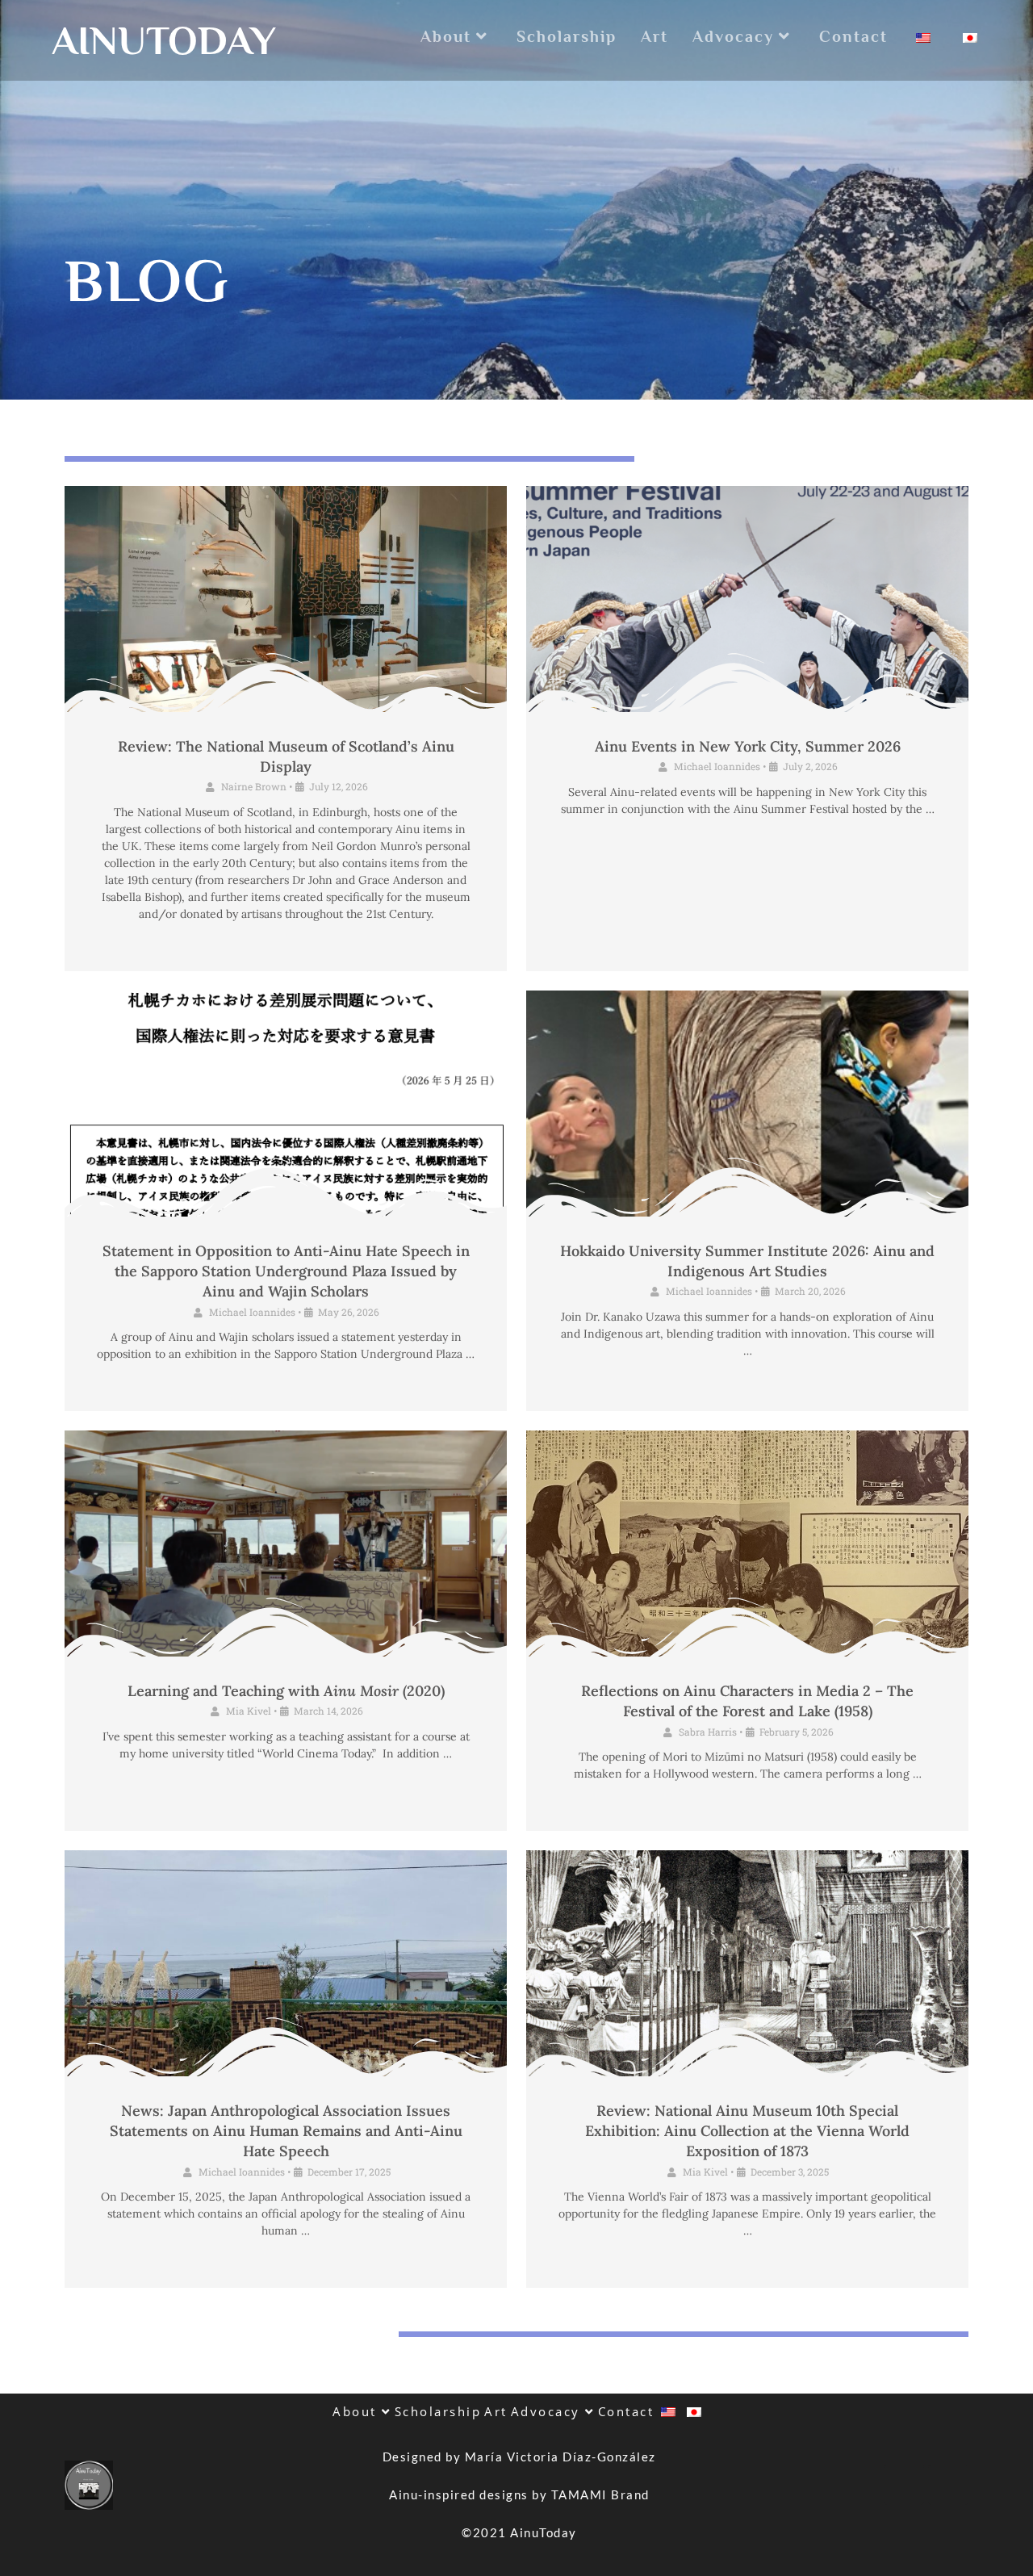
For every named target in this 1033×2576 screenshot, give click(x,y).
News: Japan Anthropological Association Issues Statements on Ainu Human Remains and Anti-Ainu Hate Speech (286, 2131)
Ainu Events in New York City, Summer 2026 (748, 746)
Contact (626, 2411)
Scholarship (438, 2411)
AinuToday (164, 40)
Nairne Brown (254, 786)
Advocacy (548, 2412)
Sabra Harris (708, 1732)
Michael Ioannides (717, 766)
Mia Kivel (249, 1711)
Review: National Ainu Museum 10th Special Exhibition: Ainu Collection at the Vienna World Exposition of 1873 (747, 2131)
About (357, 2412)
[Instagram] (948, 2485)
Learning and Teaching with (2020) (286, 1691)
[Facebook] (904, 2485)
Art (496, 2411)
